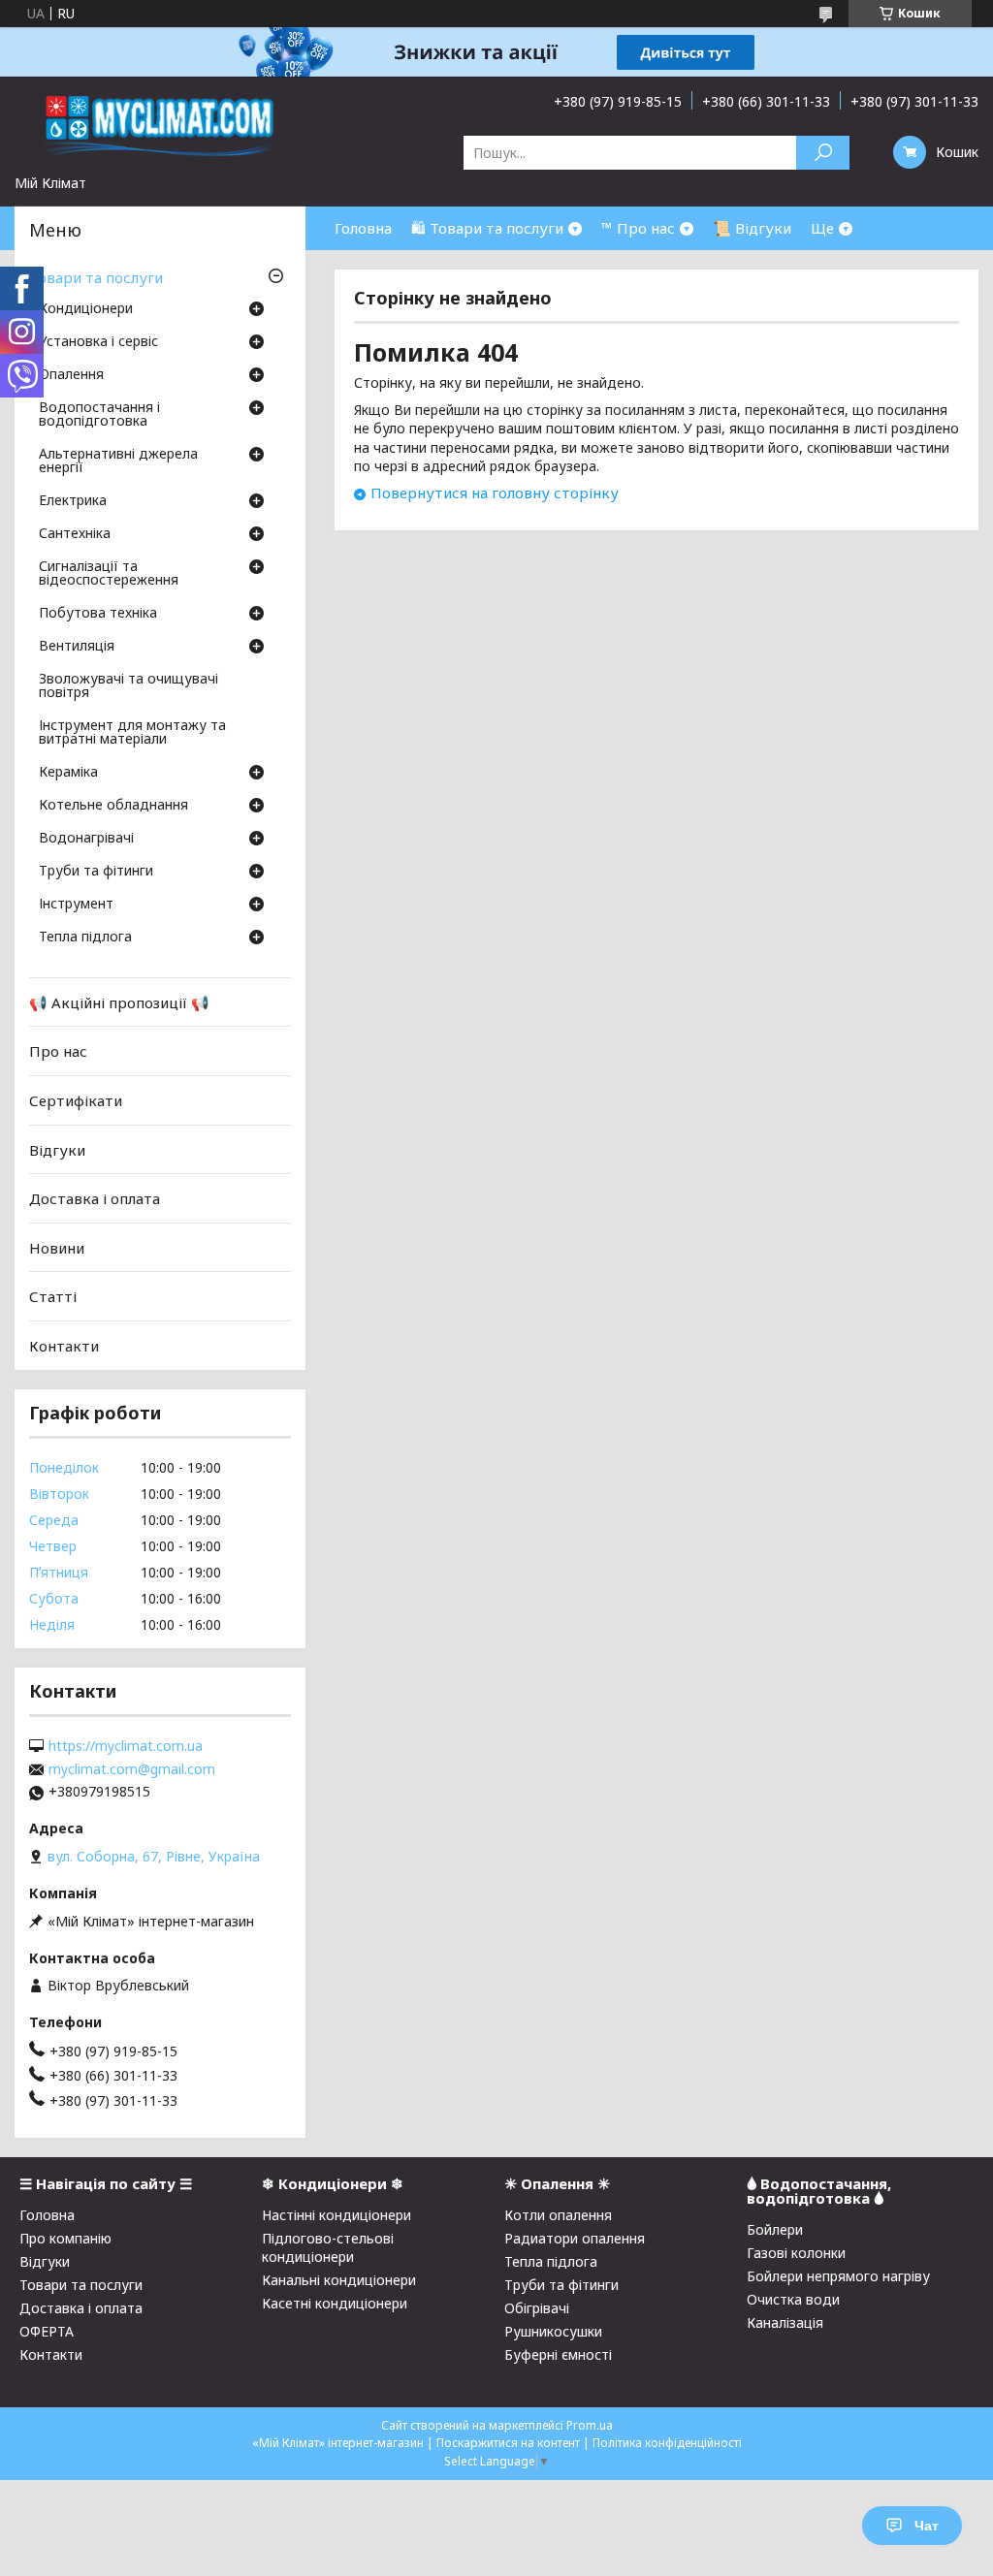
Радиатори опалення (575, 2238)
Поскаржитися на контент (508, 2443)
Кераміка (68, 773)
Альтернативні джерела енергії (118, 461)
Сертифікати (76, 1100)
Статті (53, 1296)
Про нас (58, 1051)
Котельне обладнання (113, 806)
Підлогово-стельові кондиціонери (328, 2247)
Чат (927, 2526)
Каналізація (785, 2322)
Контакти (64, 1346)
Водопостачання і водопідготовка (99, 415)
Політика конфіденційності (667, 2443)
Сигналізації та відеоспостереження (109, 574)
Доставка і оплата (95, 1198)
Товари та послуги (96, 277)
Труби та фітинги (96, 872)
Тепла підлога (85, 938)
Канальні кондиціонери (339, 2280)
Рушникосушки (553, 2331)
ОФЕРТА (47, 2331)
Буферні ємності (558, 2354)
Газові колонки (796, 2253)
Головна (363, 228)
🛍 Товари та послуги (487, 228)
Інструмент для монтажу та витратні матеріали (132, 733)
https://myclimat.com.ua (126, 1746)
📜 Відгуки (752, 228)
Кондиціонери (86, 309)
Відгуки (57, 1149)
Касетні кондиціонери (335, 2303)
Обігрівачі (537, 2308)
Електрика (73, 501)
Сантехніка (75, 534)
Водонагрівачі (86, 839)
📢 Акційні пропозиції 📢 (119, 1002)
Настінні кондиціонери (336, 2215)
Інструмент (76, 905)
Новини (57, 1248)
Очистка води (793, 2299)
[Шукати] (823, 153)
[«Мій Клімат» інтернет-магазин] (160, 125)
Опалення (71, 375)
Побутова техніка (98, 614)
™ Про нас (638, 228)
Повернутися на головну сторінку (495, 493)
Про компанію (65, 2238)
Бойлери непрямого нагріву (838, 2276)
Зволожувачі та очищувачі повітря (128, 686)
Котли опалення (558, 2215)
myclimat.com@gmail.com (132, 1769)
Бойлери (775, 2229)
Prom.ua (590, 2425)
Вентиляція (77, 647)
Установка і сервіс (98, 342)
